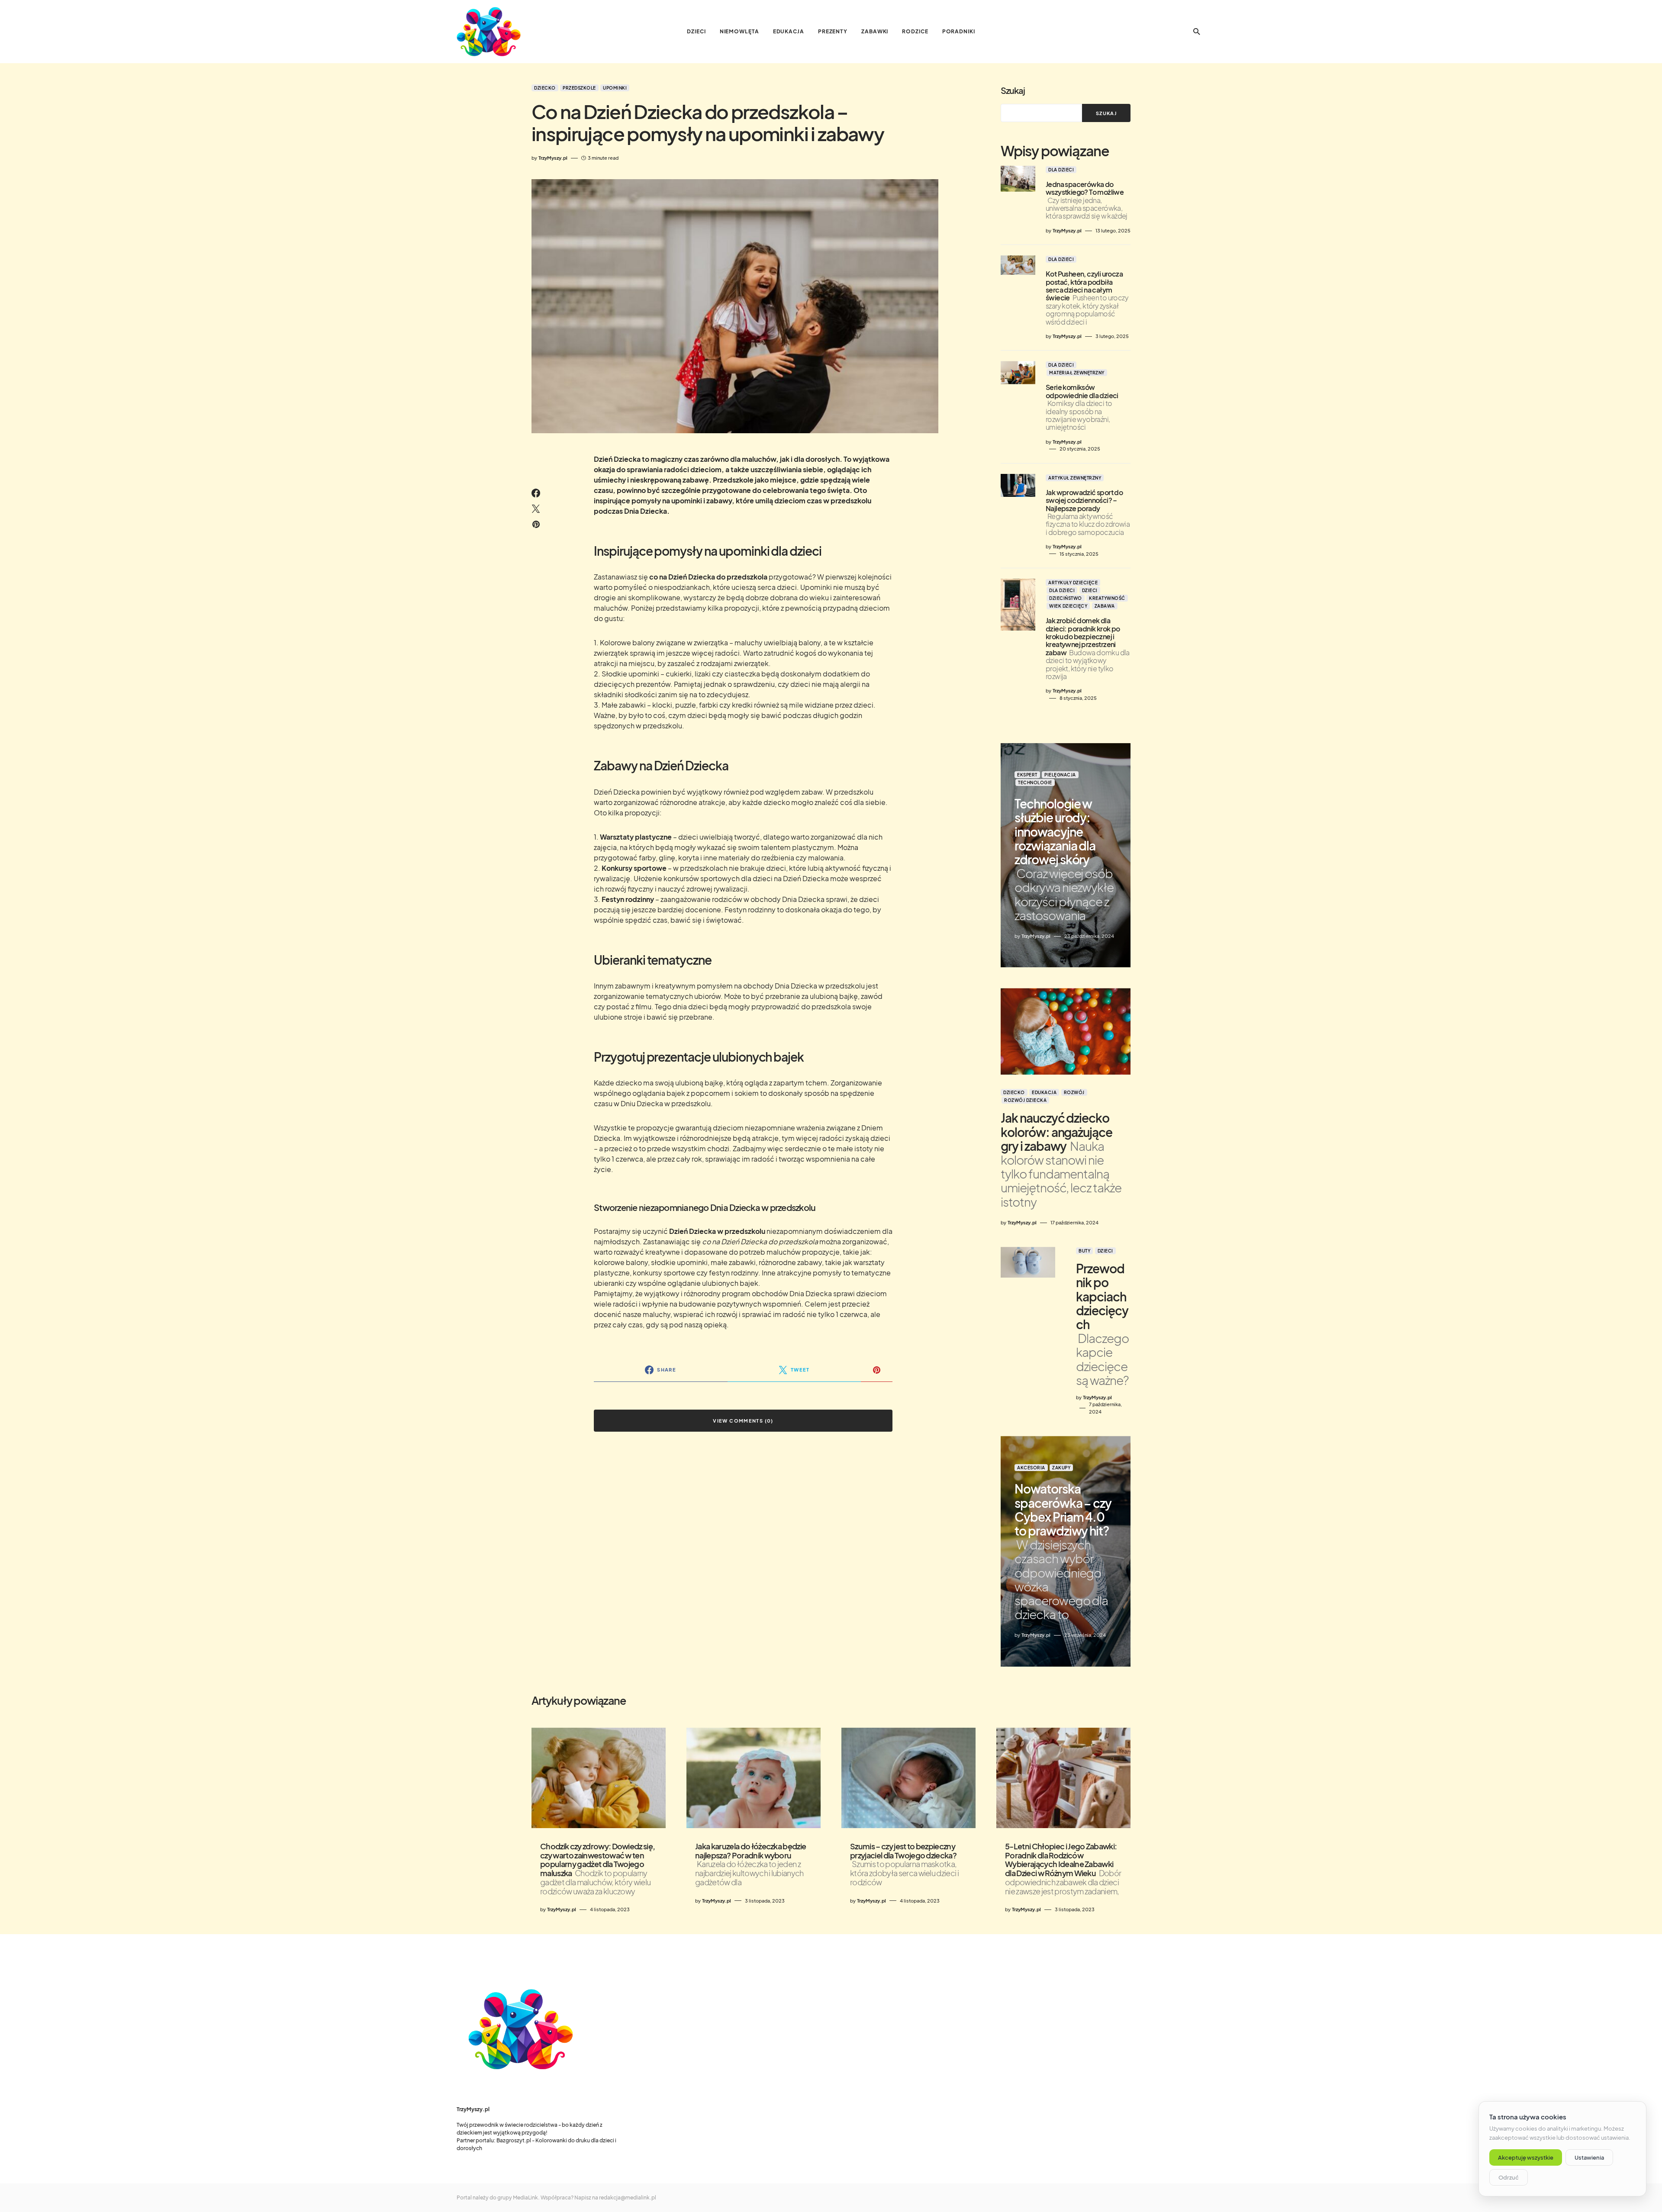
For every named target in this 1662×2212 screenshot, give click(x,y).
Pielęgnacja (1060, 775)
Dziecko (545, 88)
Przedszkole (579, 88)
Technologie (1035, 782)
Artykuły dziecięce (1073, 583)
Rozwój (1074, 1092)
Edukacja (1044, 1092)
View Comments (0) (743, 1421)
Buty (1084, 1251)
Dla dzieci (1061, 170)
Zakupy (1061, 1468)
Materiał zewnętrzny (1077, 373)
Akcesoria (1031, 1468)
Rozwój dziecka (1025, 1100)
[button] (1197, 32)
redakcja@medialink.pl (628, 2198)
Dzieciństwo (1066, 598)
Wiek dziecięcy (1068, 606)
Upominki (615, 88)
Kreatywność (1107, 598)
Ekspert (1027, 775)
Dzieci (1090, 590)
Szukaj (1013, 90)
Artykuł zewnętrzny (1075, 478)
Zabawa (1105, 606)
